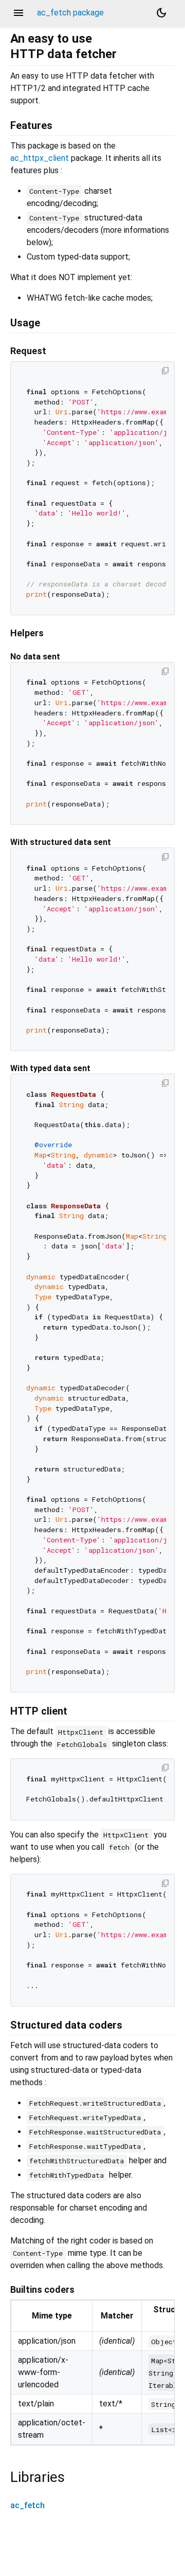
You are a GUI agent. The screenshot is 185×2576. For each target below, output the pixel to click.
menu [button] (18, 13)
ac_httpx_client (40, 158)
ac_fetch (27, 2505)
